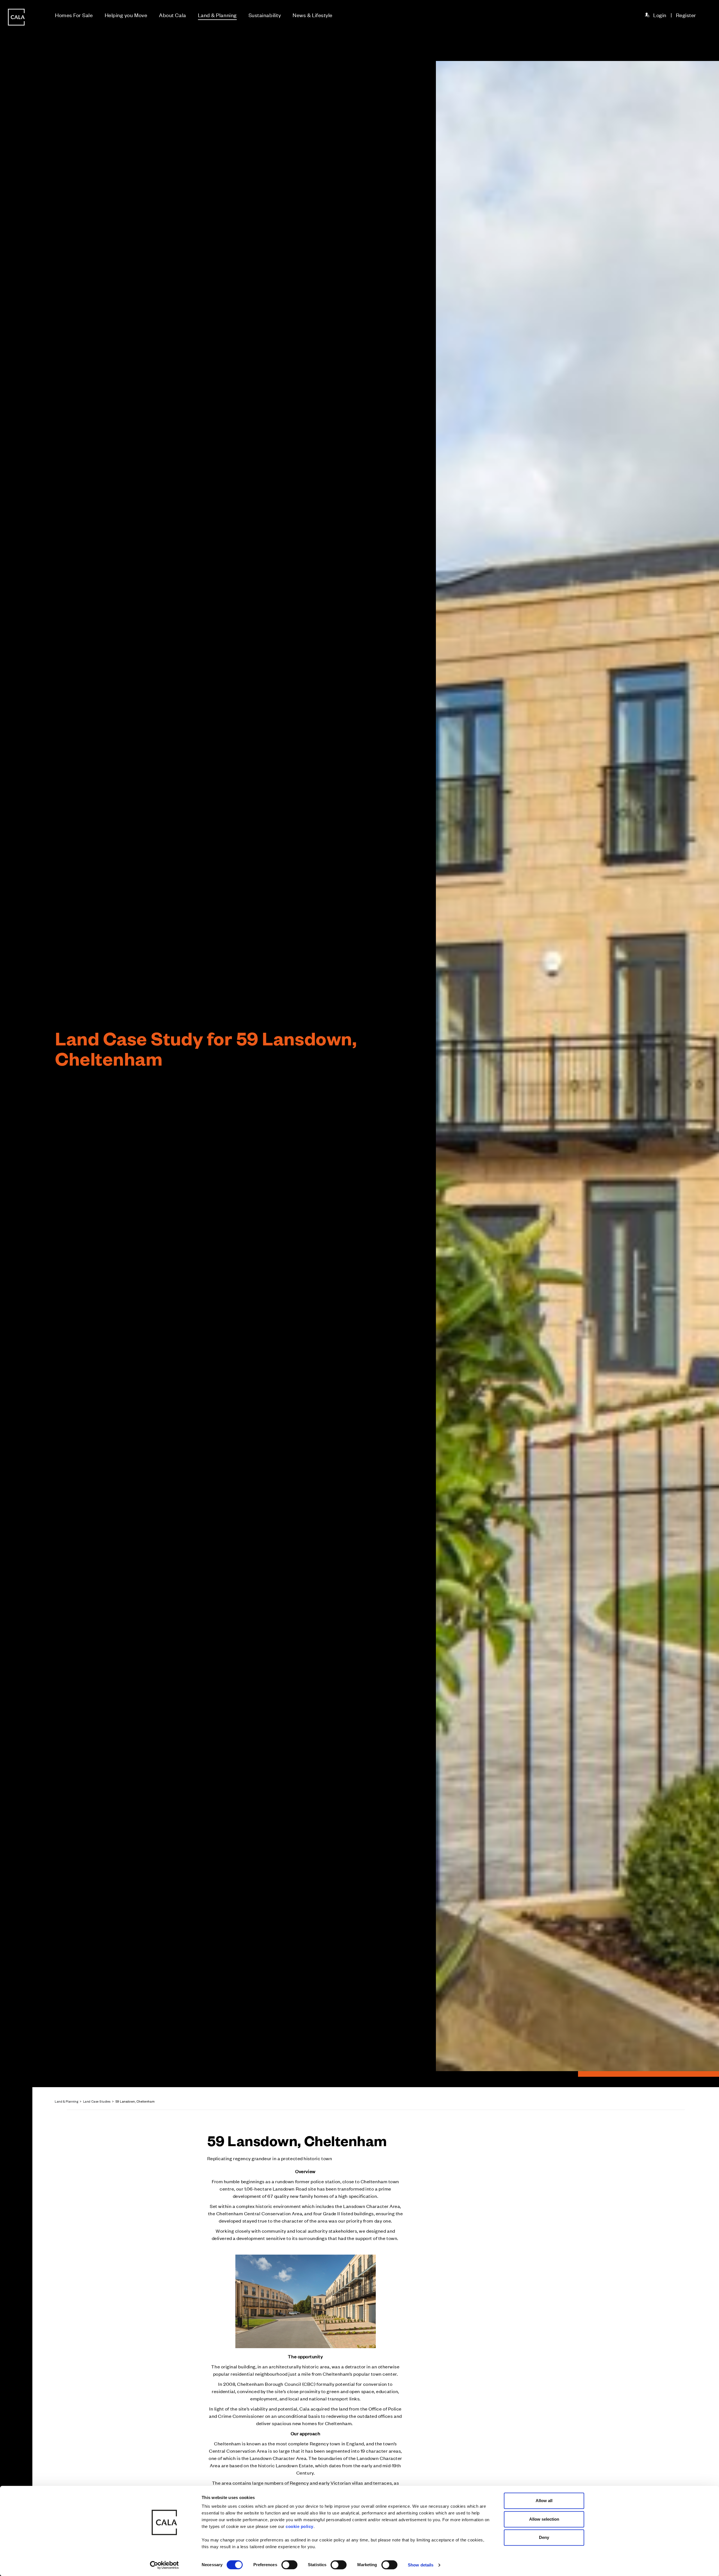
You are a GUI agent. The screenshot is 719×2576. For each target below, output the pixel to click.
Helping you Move (126, 15)
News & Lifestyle (313, 15)
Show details (421, 2565)
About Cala (172, 15)
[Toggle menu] (16, 1307)
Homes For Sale (74, 15)
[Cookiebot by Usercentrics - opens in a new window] (164, 2565)
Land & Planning (217, 15)
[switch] (289, 2565)
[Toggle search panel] (16, 1272)
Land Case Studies (97, 2101)
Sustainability (265, 15)
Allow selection (544, 2519)
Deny (544, 2537)
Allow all (544, 2501)
